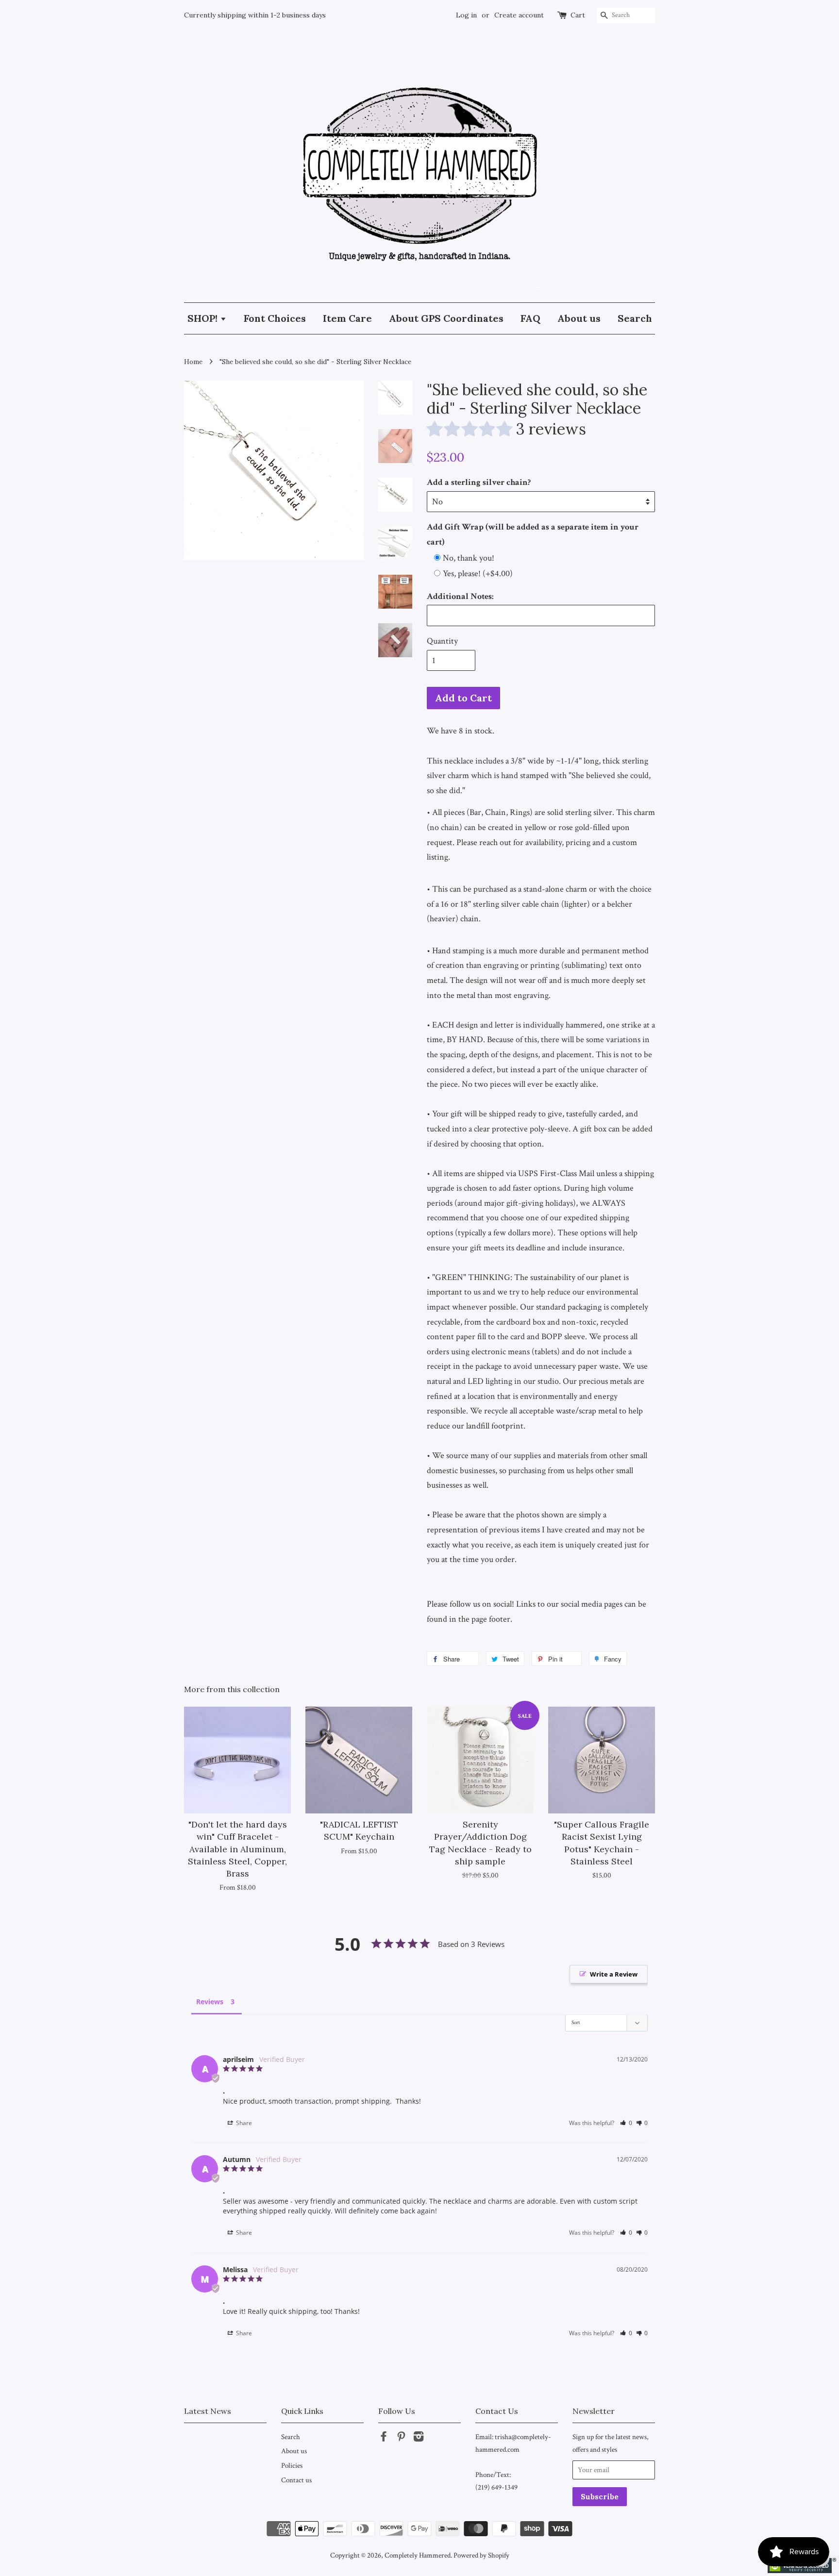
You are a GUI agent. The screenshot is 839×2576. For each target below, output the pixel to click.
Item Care (347, 318)
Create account (519, 15)
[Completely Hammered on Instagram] (419, 2438)
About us (579, 318)
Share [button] (243, 2123)
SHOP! (204, 318)
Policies (292, 2465)
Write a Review (614, 1974)
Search (635, 318)
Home (193, 362)
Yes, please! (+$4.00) (478, 573)
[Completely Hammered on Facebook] (384, 2438)
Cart (578, 15)
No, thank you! (469, 558)
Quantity (442, 641)
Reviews (210, 2002)
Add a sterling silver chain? (479, 482)
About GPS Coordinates (446, 318)
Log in (466, 15)
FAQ (530, 318)
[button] (626, 2123)
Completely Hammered (418, 2555)
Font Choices (275, 318)
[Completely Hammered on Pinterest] (401, 2438)
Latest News (208, 2411)
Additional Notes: (460, 596)
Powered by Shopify (481, 2555)
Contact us (296, 2480)
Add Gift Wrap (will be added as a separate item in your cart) (533, 534)
